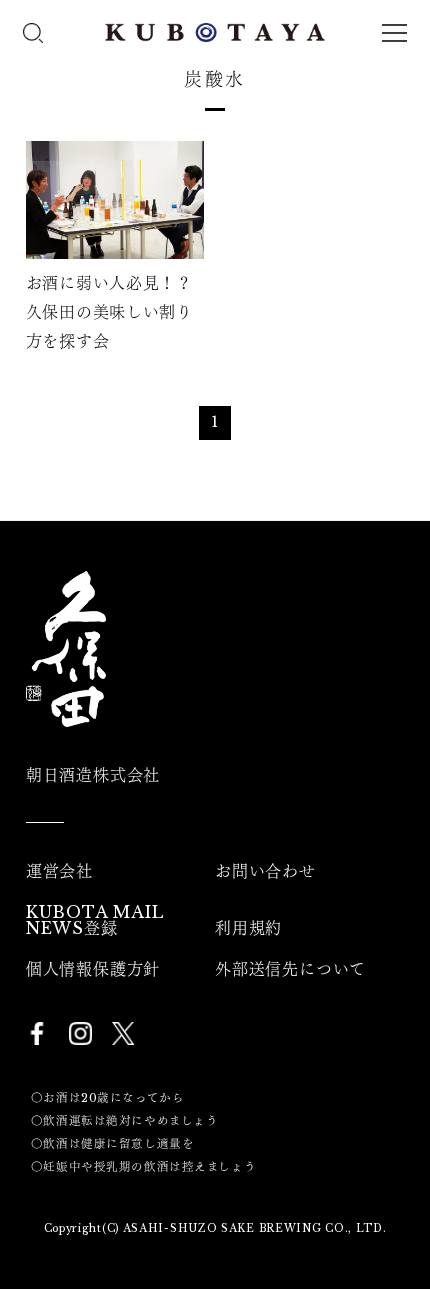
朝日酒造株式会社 (93, 775)
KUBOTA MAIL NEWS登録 (95, 920)
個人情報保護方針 (93, 969)
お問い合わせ (265, 871)
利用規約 (248, 928)
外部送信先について (290, 969)
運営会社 (59, 871)
